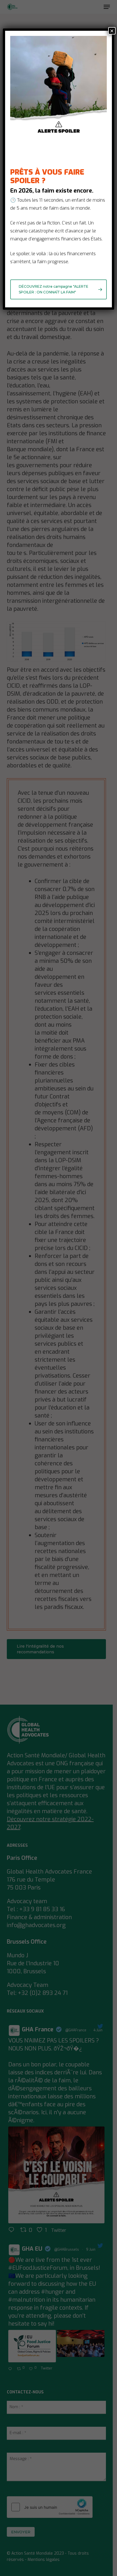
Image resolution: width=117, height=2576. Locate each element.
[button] (58, 289)
